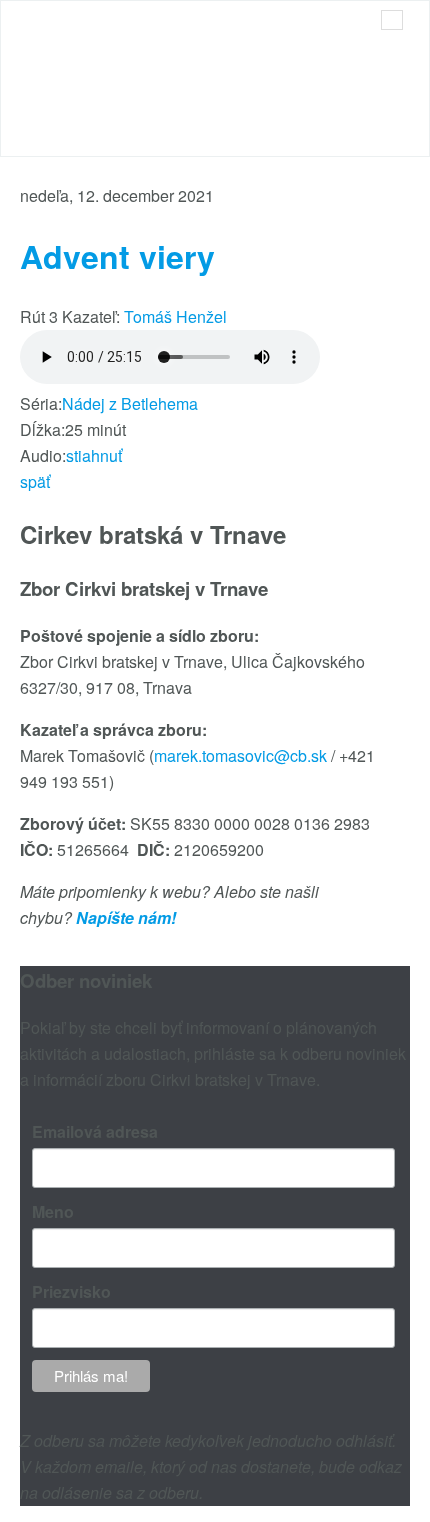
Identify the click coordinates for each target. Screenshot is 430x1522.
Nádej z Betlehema (130, 403)
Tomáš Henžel (175, 316)
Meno (53, 1211)
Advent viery (117, 256)
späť (35, 481)
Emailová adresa (95, 1131)
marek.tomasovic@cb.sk (240, 755)
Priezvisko (71, 1291)
